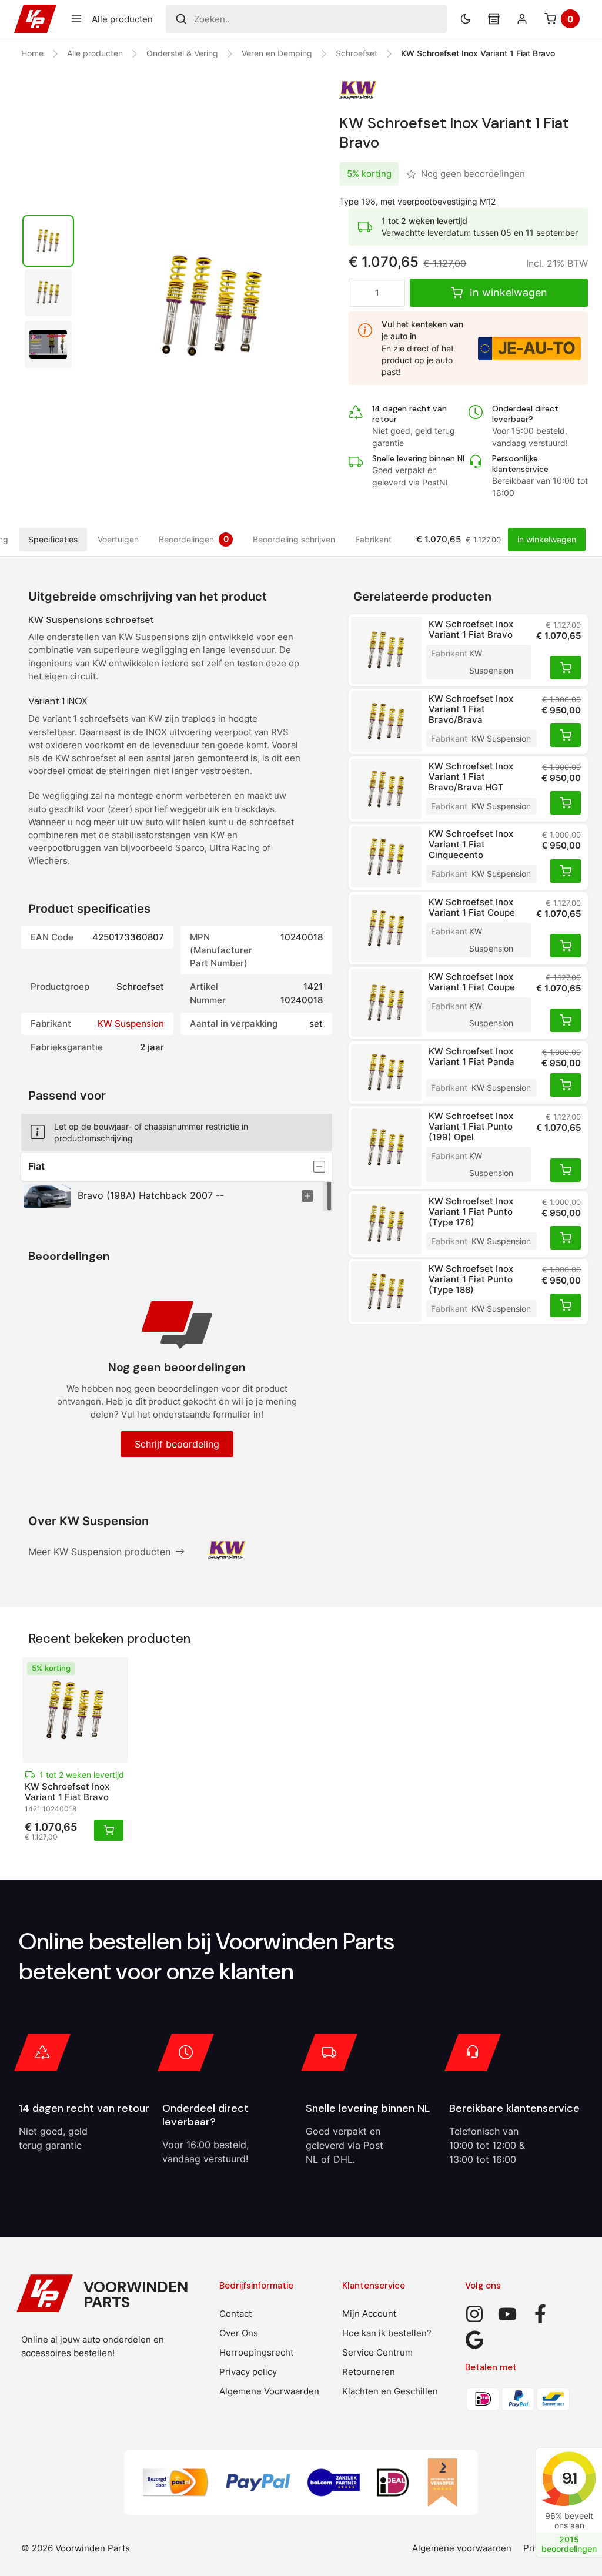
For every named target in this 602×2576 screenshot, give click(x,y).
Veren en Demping (277, 53)
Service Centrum (377, 2352)
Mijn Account (369, 2314)
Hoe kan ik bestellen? (387, 2333)
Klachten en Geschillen (390, 2391)
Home (32, 53)
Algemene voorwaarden (462, 2548)
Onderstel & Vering (182, 53)
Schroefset (357, 53)
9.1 (569, 2478)
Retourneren (369, 2372)
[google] (474, 2340)
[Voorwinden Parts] (35, 19)
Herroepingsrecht (256, 2352)
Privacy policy (248, 2372)
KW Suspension (131, 1024)
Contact (235, 2314)
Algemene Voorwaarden (269, 2391)
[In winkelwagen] (566, 668)
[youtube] (507, 2314)
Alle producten (95, 53)
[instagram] (474, 2314)
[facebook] (540, 2314)
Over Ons (239, 2333)
